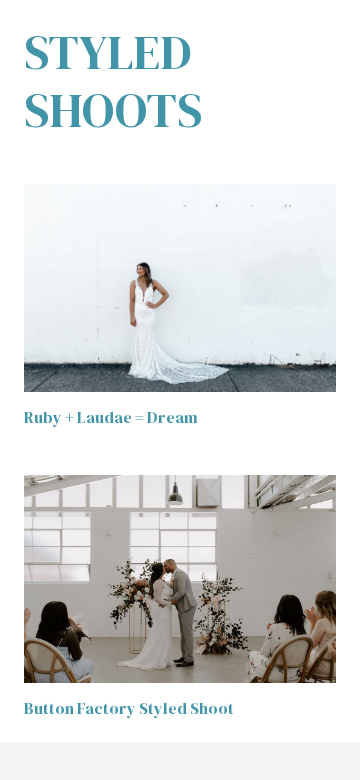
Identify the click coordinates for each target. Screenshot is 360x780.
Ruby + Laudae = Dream (111, 417)
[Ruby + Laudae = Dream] (180, 288)
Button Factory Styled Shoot (129, 708)
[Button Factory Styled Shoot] (180, 579)
